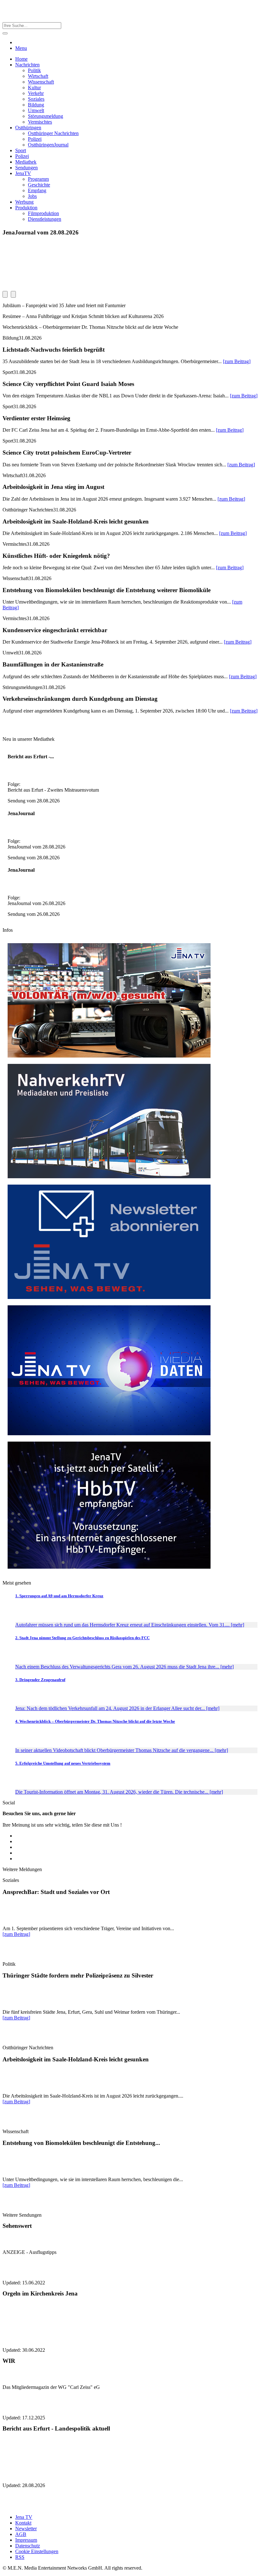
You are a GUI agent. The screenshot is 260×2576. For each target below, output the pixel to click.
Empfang (37, 190)
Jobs (32, 196)
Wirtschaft (38, 76)
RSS (20, 2557)
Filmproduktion (43, 213)
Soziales (36, 99)
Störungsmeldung (45, 116)
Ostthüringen (28, 128)
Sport (21, 150)
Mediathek (26, 162)
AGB (21, 2534)
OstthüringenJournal (48, 145)
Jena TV (24, 2517)
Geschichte (39, 185)
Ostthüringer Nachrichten (53, 133)
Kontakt (23, 2523)
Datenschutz (28, 2546)
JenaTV (23, 173)
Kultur (34, 88)
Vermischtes (40, 122)
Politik (34, 70)
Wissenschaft (41, 82)
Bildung (36, 105)
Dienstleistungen (45, 219)
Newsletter (26, 2529)
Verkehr (36, 93)
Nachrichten (27, 65)
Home (21, 59)
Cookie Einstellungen (37, 2551)
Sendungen (26, 168)
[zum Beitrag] (237, 361)
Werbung (24, 202)
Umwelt (36, 110)
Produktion (26, 208)
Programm (38, 179)
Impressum (26, 2540)
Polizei (35, 139)
